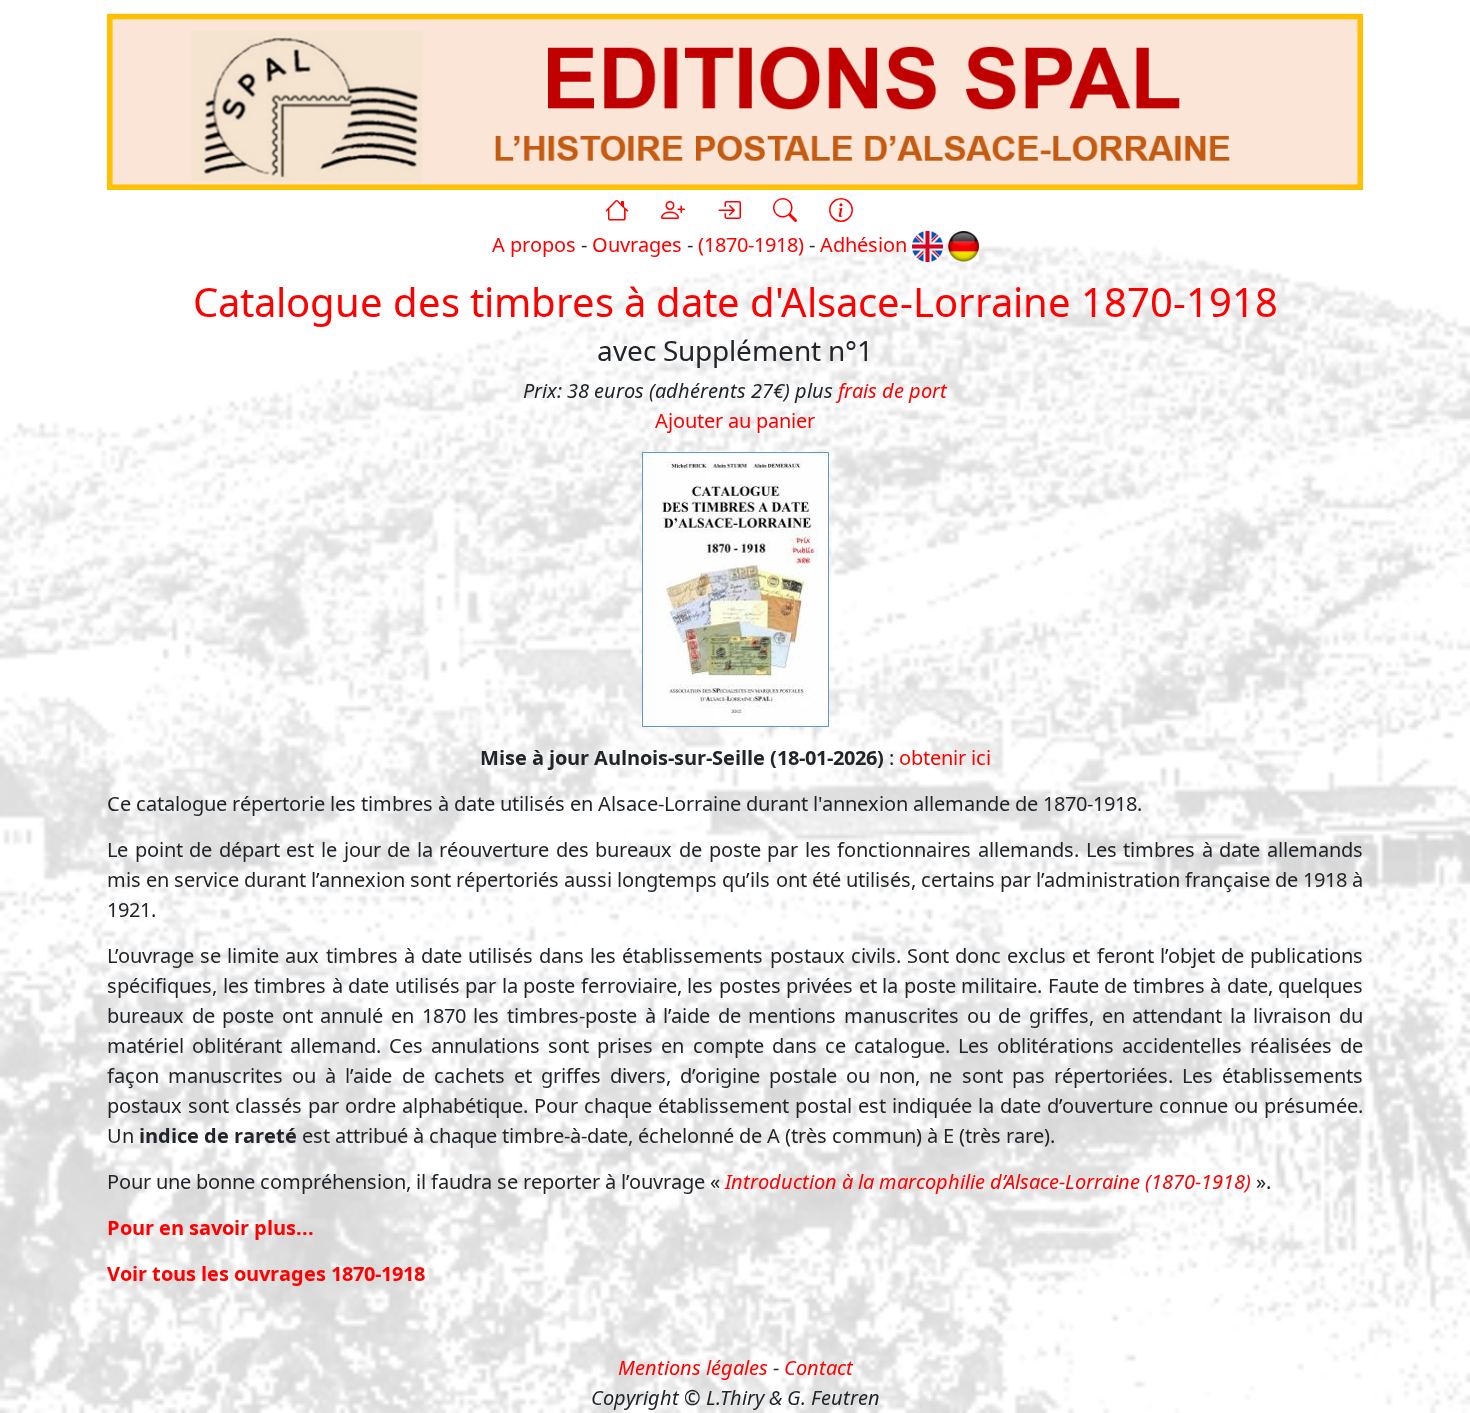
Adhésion (863, 244)
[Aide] (841, 210)
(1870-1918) (751, 244)
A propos (534, 244)
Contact (818, 1367)
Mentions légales (693, 1367)
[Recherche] (785, 210)
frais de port (892, 390)
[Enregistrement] (673, 210)
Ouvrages (637, 244)
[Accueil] (617, 210)
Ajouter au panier (735, 420)
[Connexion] (729, 210)
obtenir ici (945, 757)
